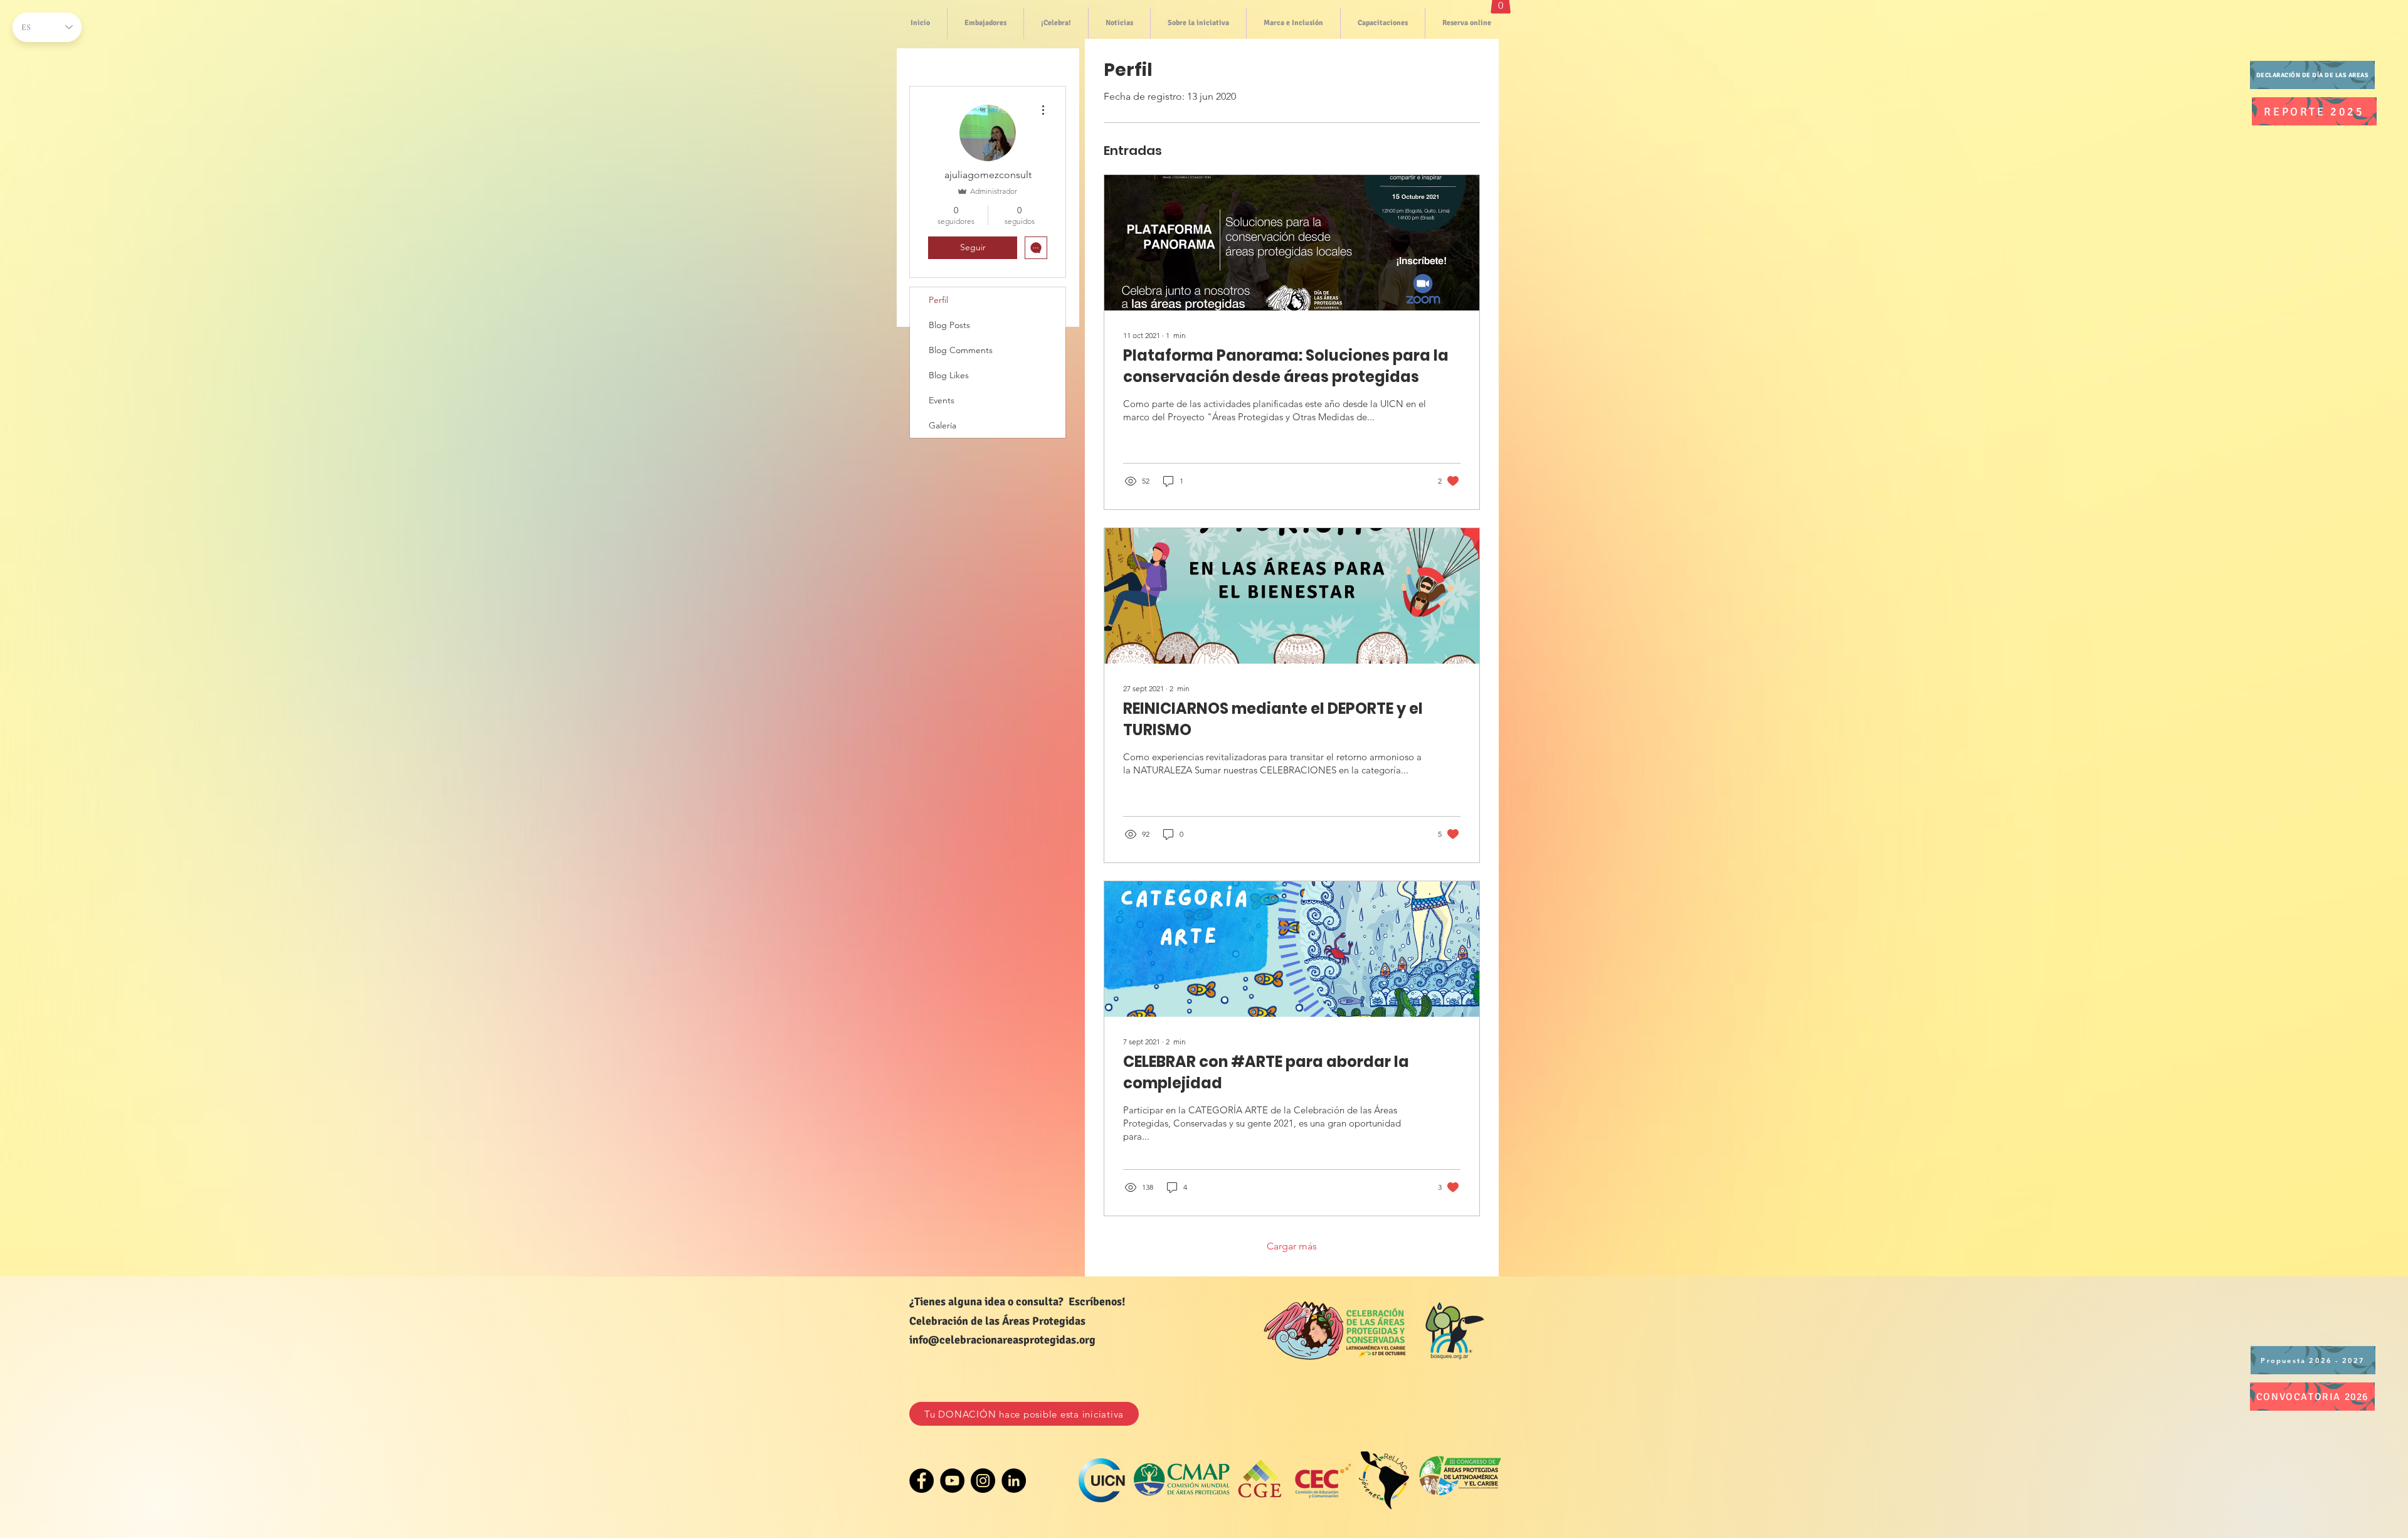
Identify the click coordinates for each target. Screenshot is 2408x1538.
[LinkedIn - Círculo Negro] (1014, 1481)
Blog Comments (961, 350)
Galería (943, 425)
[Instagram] (983, 1481)
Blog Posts (949, 325)
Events (942, 400)
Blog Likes (949, 375)
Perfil (938, 300)
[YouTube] (952, 1481)
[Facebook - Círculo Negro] (921, 1481)
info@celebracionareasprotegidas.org (1002, 1340)
